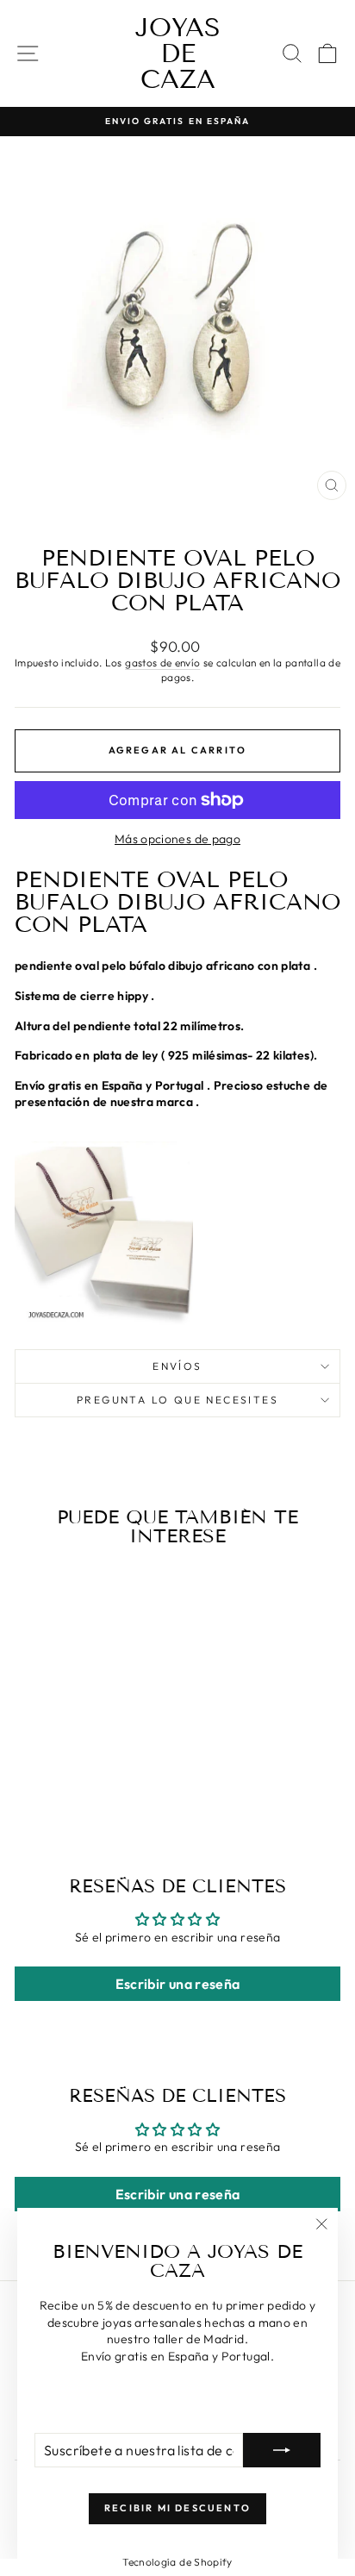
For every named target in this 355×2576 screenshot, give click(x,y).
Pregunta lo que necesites (177, 1400)
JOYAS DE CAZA (178, 53)
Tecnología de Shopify (177, 2562)
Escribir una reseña (178, 1984)
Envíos (177, 1366)
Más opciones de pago (177, 839)
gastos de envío (162, 663)
